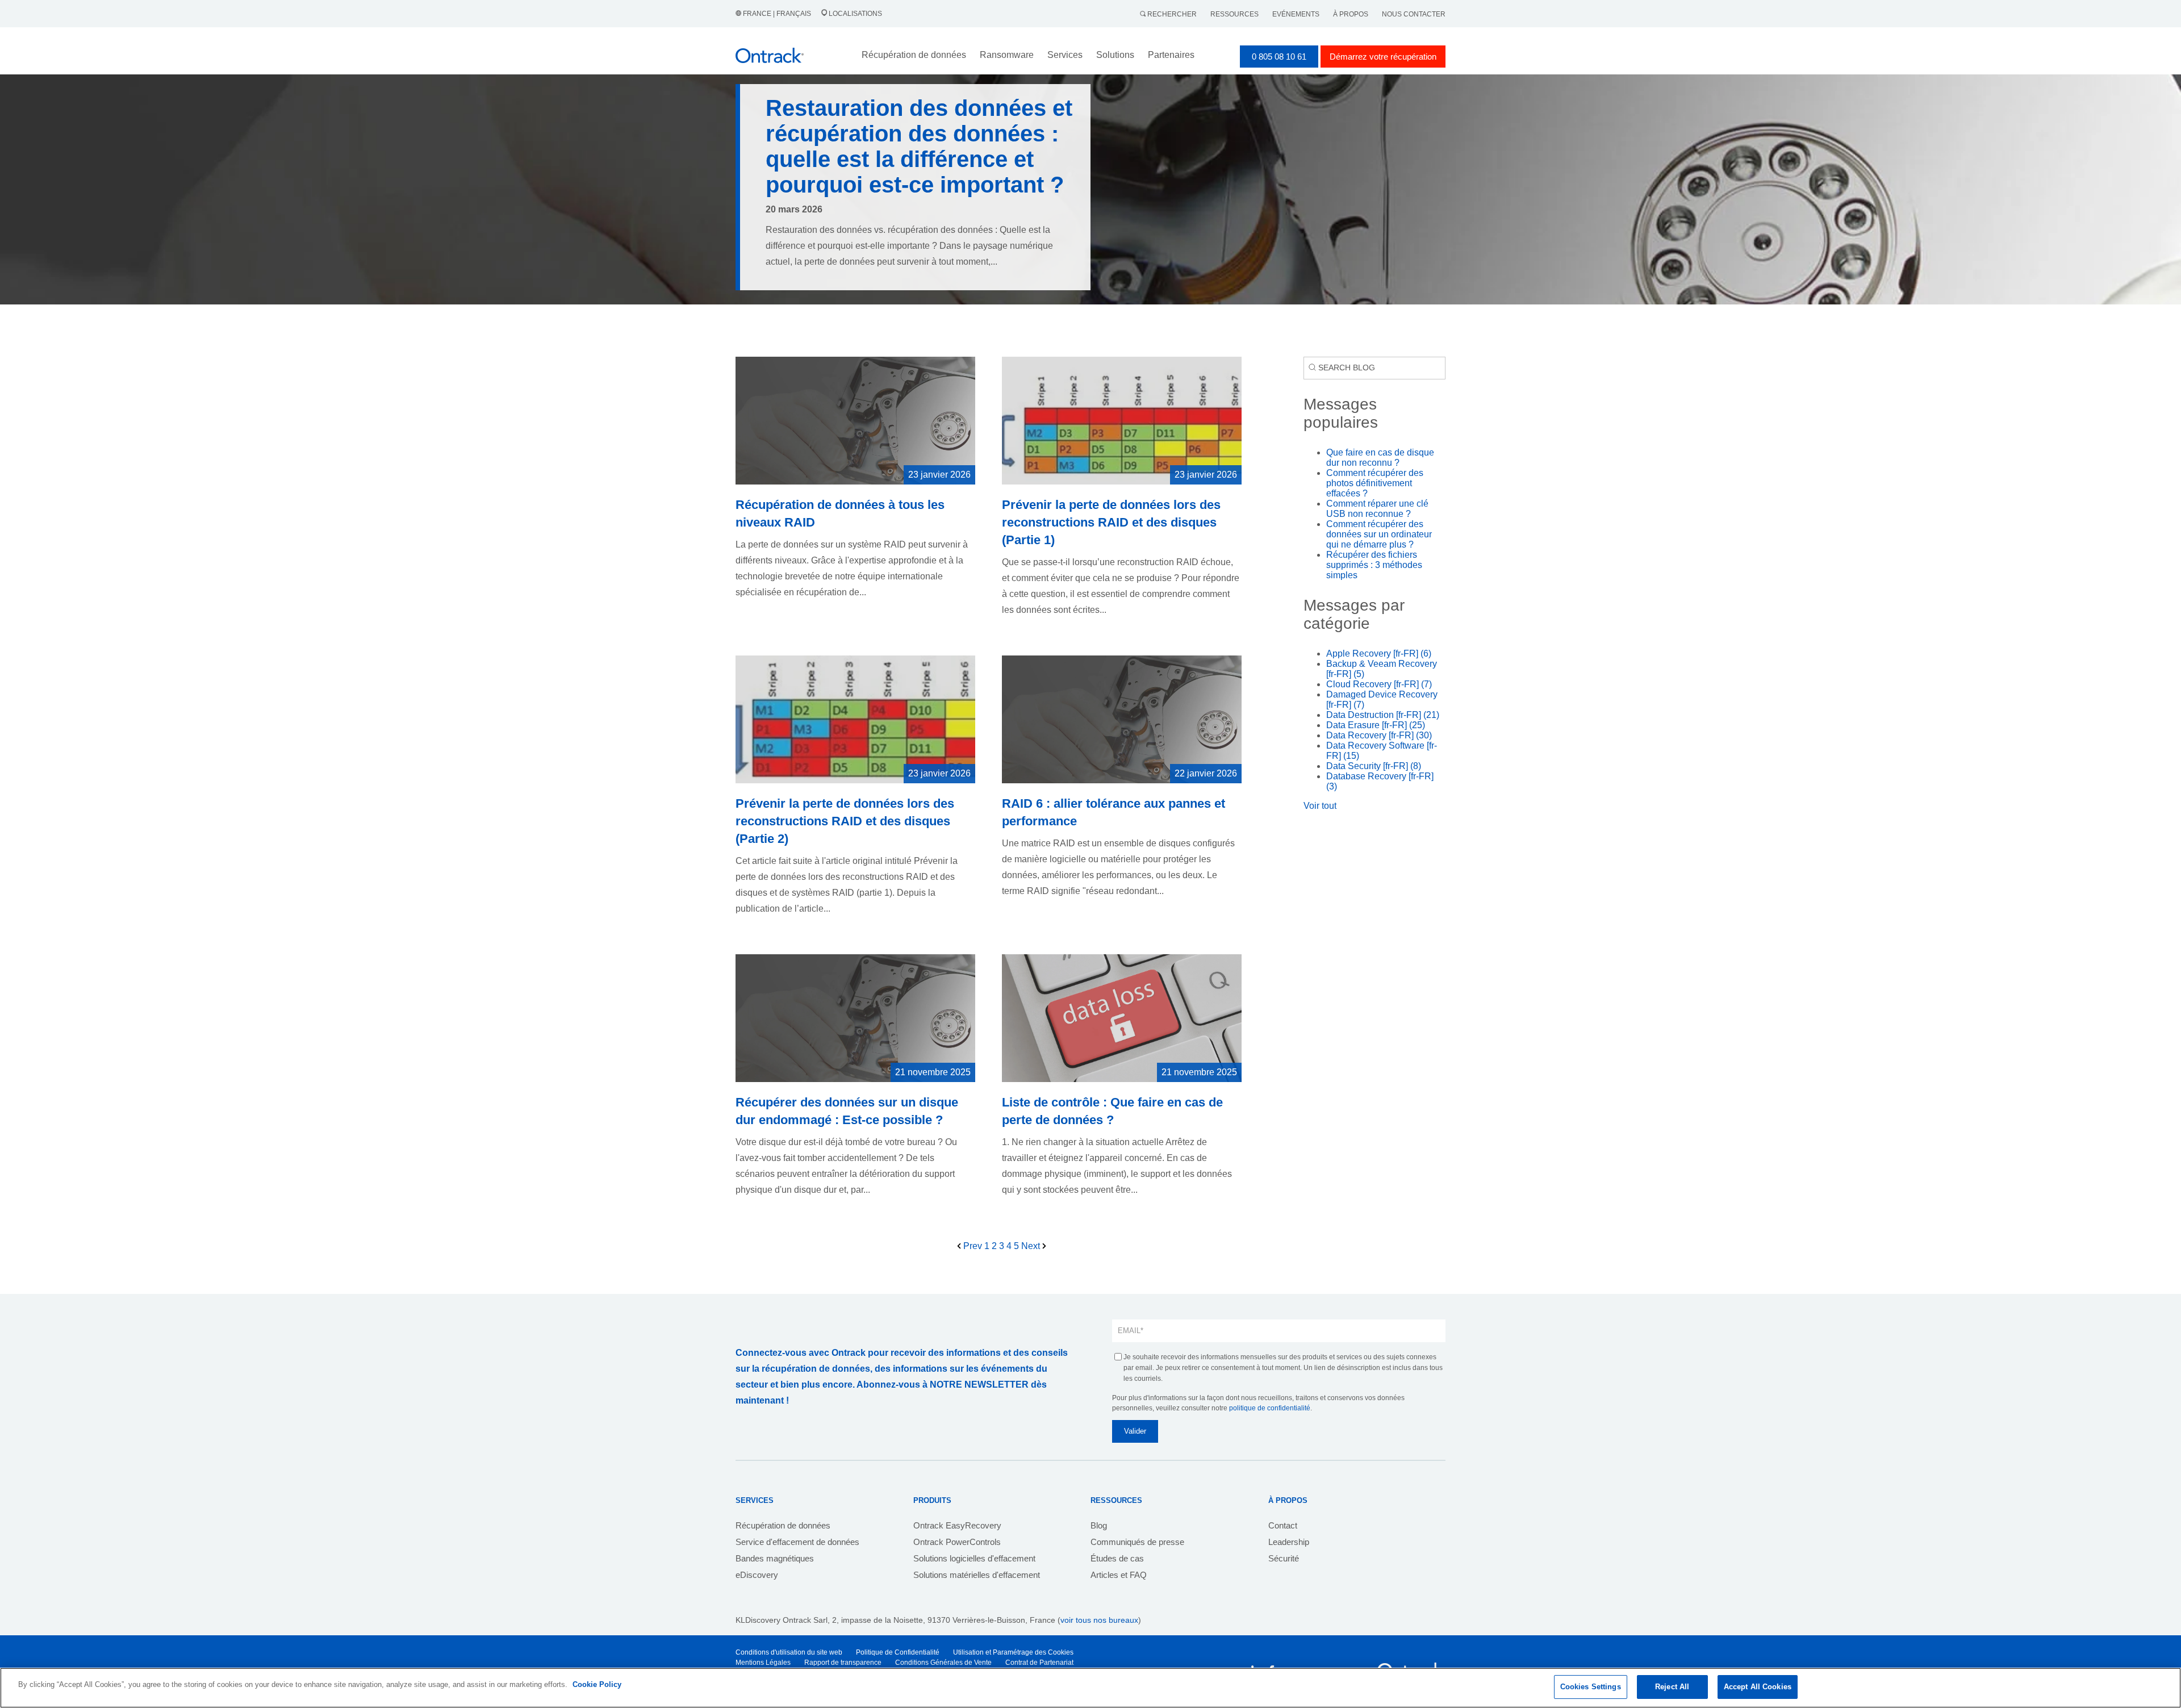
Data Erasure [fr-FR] (1376, 725)
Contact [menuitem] (1283, 1525)
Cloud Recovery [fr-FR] (1379, 684)
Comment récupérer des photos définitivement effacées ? (1375, 483)
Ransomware (1007, 55)
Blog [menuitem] (1099, 1525)
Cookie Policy (597, 1684)
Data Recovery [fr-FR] (1379, 735)
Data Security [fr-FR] (1374, 766)
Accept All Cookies (1758, 1687)
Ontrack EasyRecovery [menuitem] (957, 1525)
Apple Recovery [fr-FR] (1379, 653)
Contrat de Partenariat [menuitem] (1039, 1663)
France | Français (777, 14)
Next (1032, 1246)
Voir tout (1320, 806)
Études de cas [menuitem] (1117, 1558)
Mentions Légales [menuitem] (763, 1663)
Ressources (1234, 14)
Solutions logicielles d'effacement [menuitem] (974, 1558)
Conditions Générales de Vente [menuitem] (943, 1663)
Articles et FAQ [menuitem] (1119, 1575)
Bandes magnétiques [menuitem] (775, 1558)
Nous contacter (1414, 14)
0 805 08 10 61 (1279, 57)
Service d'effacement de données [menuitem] (797, 1542)
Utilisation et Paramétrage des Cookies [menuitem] (1013, 1652)
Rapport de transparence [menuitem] (843, 1663)
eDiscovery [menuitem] (757, 1575)
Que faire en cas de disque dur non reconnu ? (1380, 458)
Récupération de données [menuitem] (783, 1525)
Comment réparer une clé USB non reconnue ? (1377, 509)
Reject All (1672, 1687)
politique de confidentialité (1270, 1408)
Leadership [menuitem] (1289, 1542)
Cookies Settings (1591, 1687)
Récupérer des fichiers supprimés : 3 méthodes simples (1374, 565)
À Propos (1351, 14)
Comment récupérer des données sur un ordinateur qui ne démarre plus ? (1379, 534)
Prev (973, 1246)
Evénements (1296, 14)
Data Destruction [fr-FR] (1383, 715)
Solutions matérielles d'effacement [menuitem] (977, 1575)
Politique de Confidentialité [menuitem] (898, 1652)
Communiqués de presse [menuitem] (1137, 1542)
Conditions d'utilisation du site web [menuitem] (789, 1652)
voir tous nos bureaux (1099, 1620)
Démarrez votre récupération (1383, 57)
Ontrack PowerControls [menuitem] (957, 1542)
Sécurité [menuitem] (1284, 1558)
